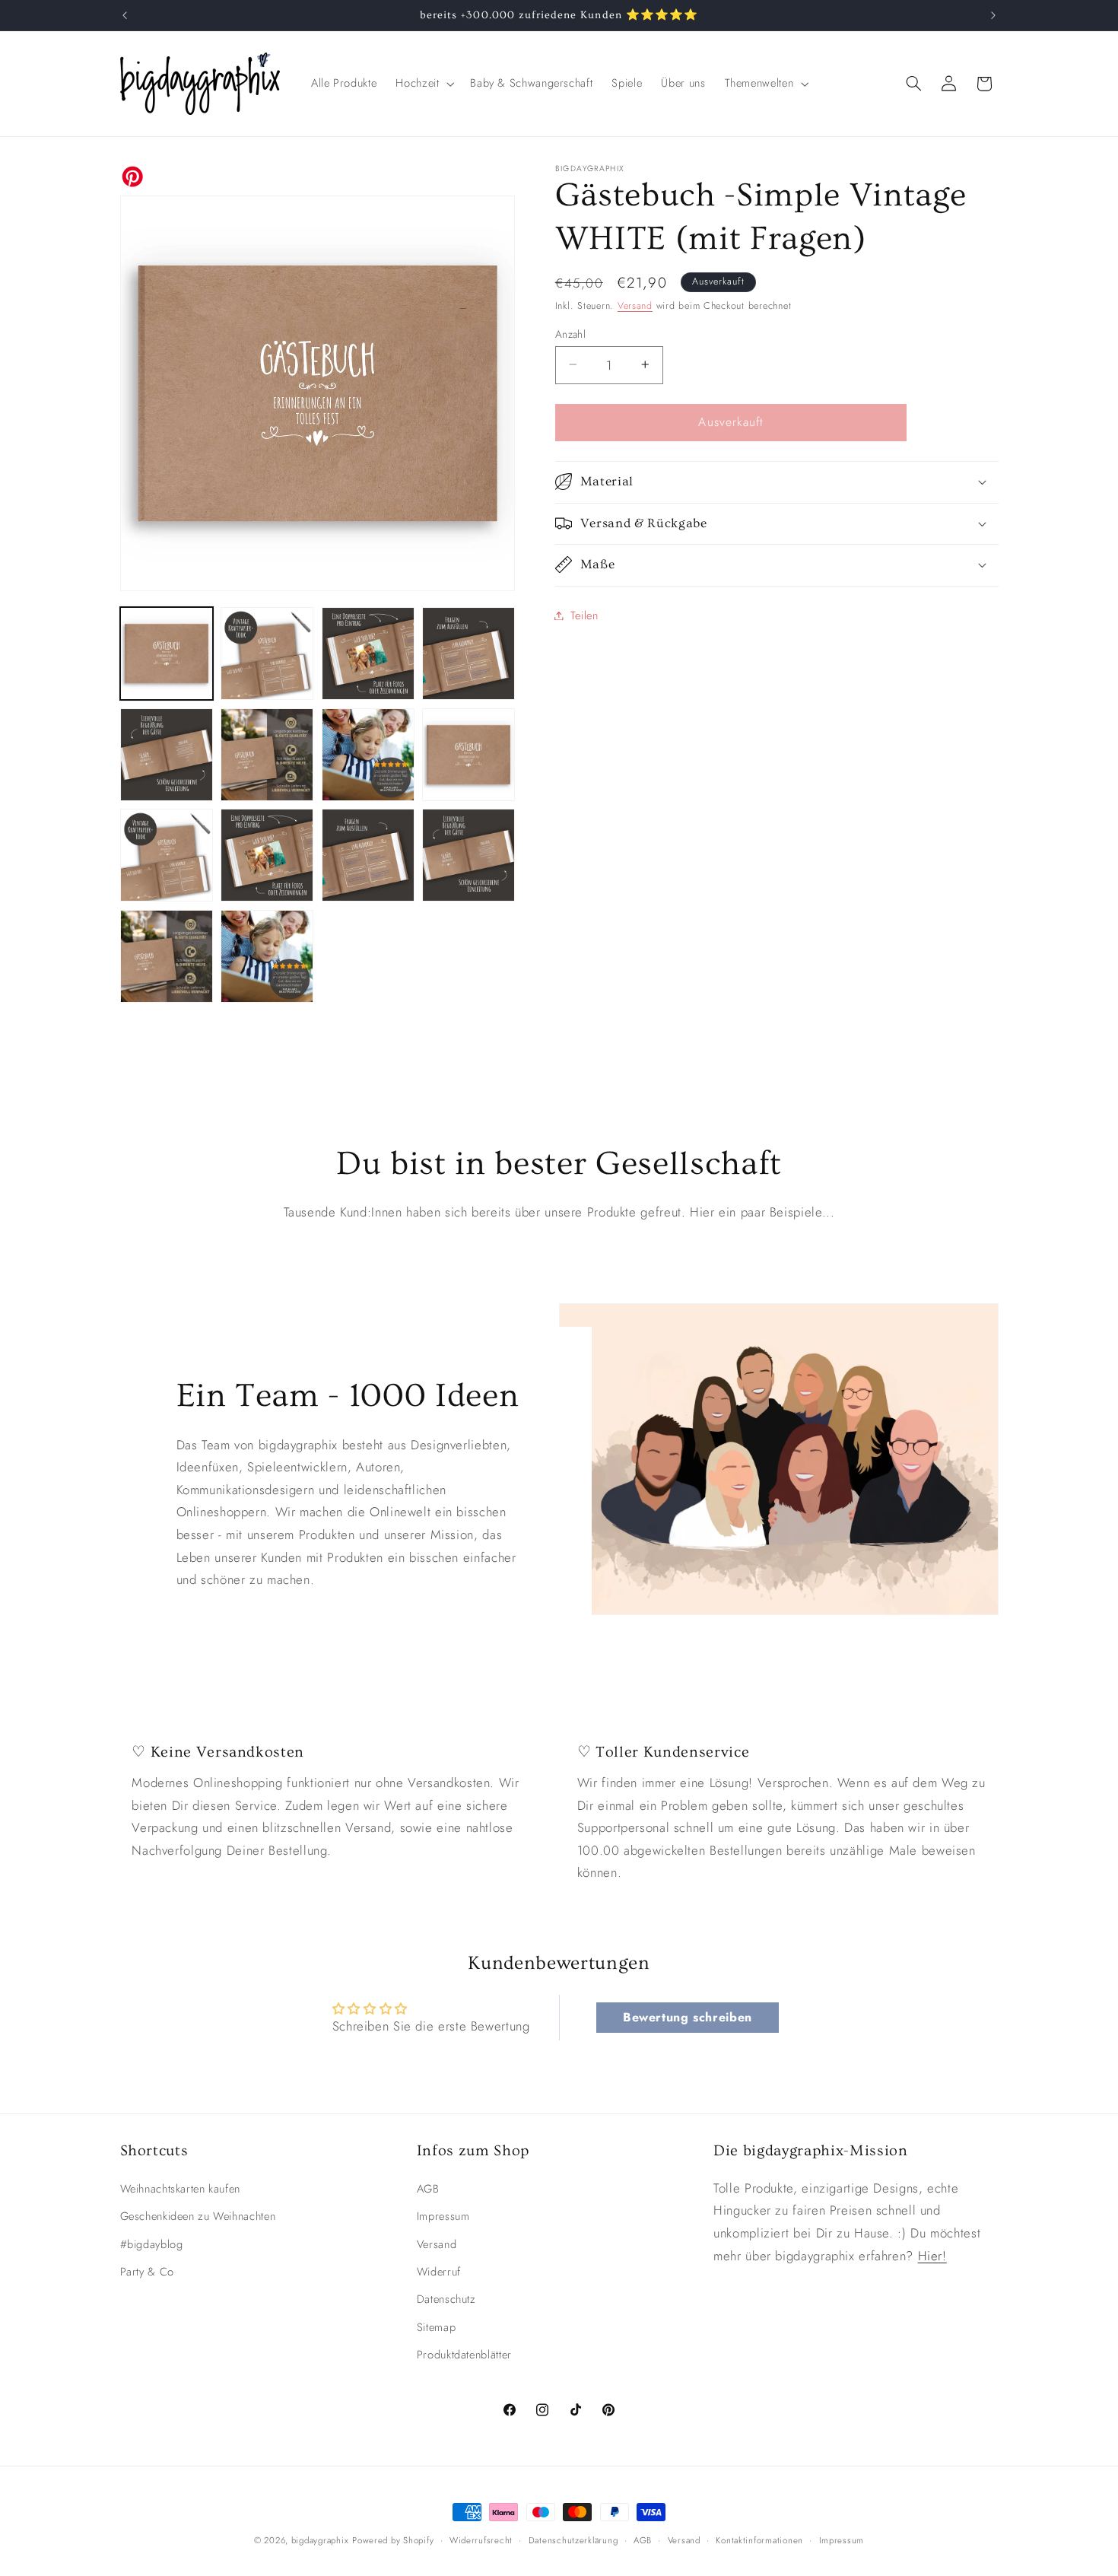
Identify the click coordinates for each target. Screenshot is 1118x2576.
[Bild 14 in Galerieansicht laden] (267, 956)
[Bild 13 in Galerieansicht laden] (167, 956)
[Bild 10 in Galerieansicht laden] (267, 855)
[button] (424, 84)
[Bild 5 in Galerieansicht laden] (167, 755)
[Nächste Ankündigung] (993, 15)
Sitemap (436, 2327)
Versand (635, 305)
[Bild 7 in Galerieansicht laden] (368, 755)
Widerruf (439, 2272)
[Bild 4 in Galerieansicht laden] (468, 654)
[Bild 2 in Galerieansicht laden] (267, 654)
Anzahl (571, 333)
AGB (428, 2189)
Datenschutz (446, 2299)
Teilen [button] (584, 615)
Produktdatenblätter (464, 2355)
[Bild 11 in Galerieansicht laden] (368, 855)
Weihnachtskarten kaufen (181, 2189)
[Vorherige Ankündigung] (125, 15)
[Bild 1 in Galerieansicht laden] (167, 654)
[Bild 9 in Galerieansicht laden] (167, 855)
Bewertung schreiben (688, 2017)
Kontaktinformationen (759, 2540)
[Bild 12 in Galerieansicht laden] (468, 855)
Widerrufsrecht (481, 2540)
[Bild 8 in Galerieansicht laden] (468, 755)
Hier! (932, 2256)
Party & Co (147, 2272)
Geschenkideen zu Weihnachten (198, 2216)
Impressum (443, 2216)
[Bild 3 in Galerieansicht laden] (368, 654)
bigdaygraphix (320, 2540)
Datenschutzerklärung (573, 2540)
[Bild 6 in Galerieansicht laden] (267, 755)
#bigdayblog (152, 2244)
